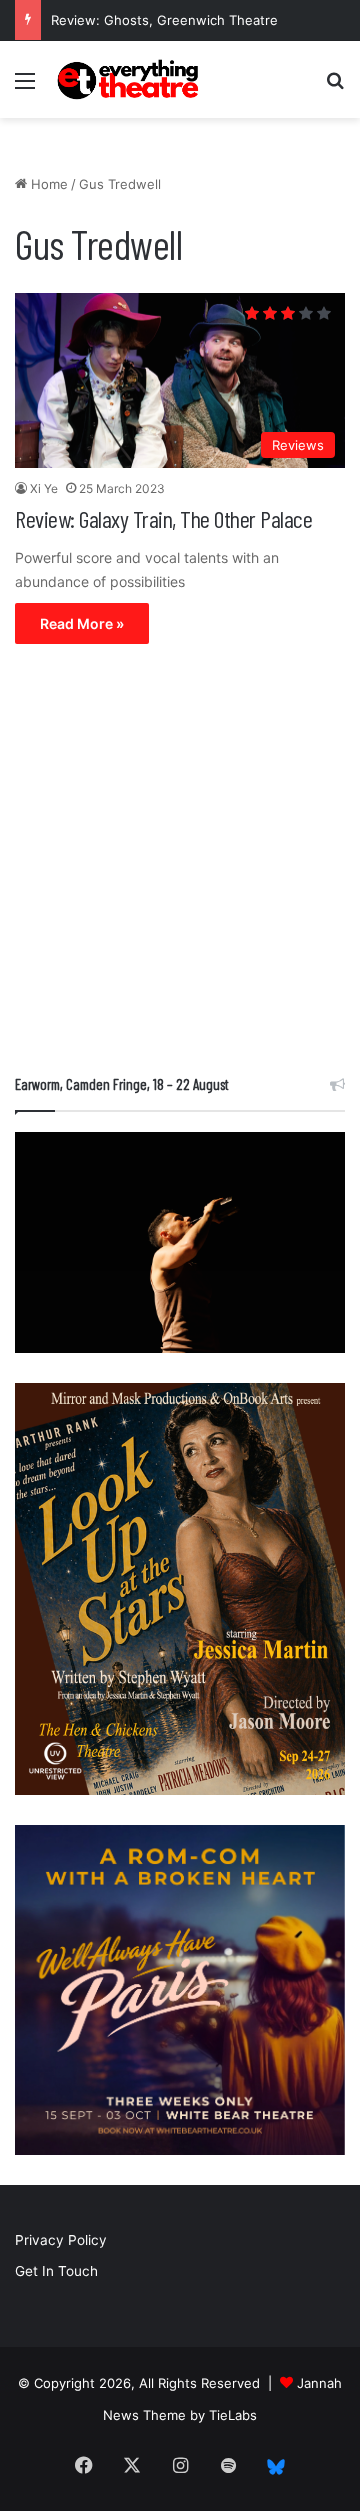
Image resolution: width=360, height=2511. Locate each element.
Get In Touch (56, 2271)
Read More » (82, 623)
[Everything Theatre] (130, 79)
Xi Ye (44, 488)
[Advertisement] (180, 864)
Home (47, 184)
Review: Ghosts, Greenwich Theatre (164, 20)
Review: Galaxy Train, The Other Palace (163, 518)
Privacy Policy (61, 2240)
